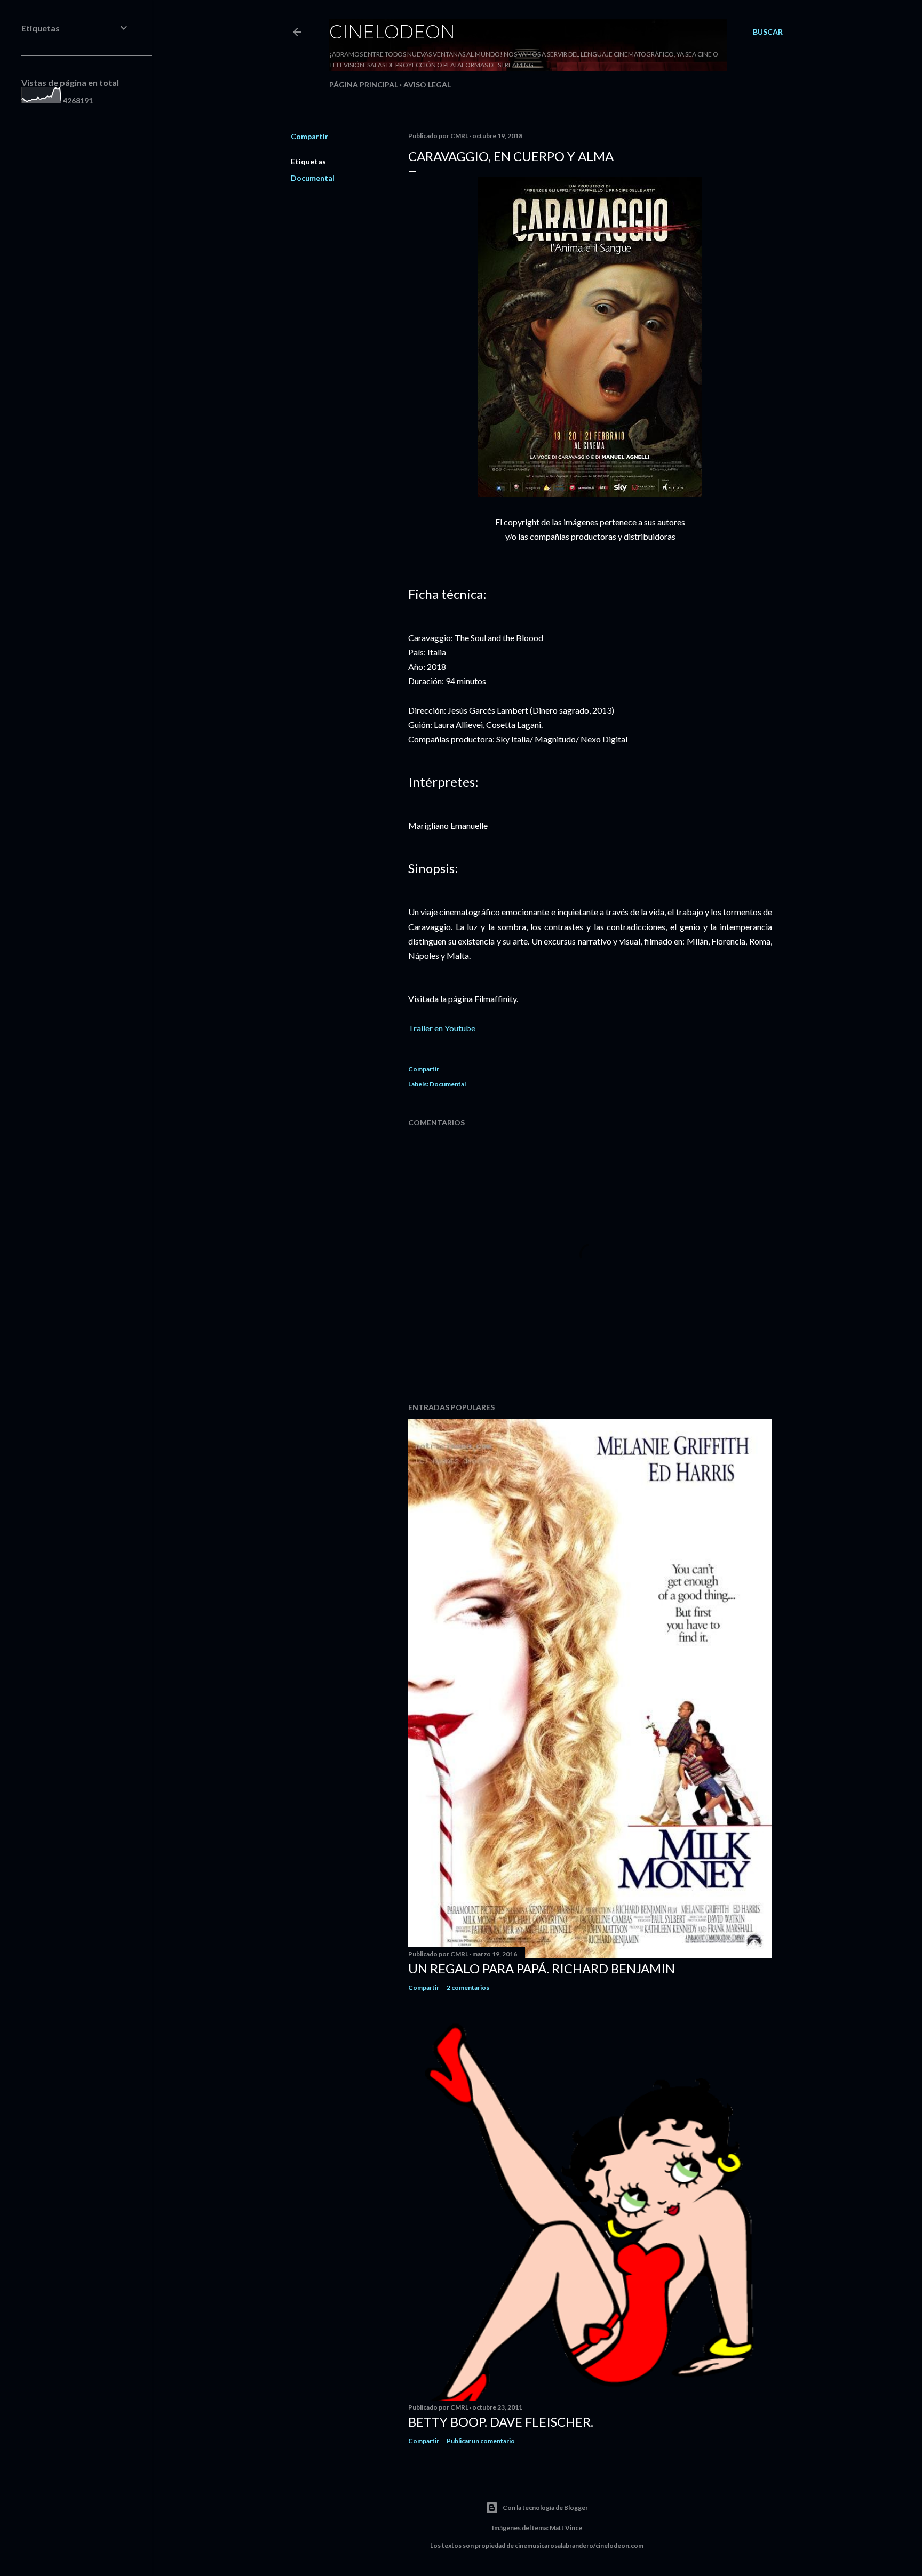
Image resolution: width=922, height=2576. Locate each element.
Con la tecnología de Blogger (545, 2507)
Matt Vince (566, 2528)
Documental (313, 178)
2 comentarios (468, 1987)
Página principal (364, 85)
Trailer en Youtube (442, 1028)
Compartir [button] (309, 136)
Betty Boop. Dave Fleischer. (501, 2422)
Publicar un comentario (481, 2441)
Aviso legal (427, 85)
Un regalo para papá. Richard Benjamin (542, 1968)
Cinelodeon (392, 31)
